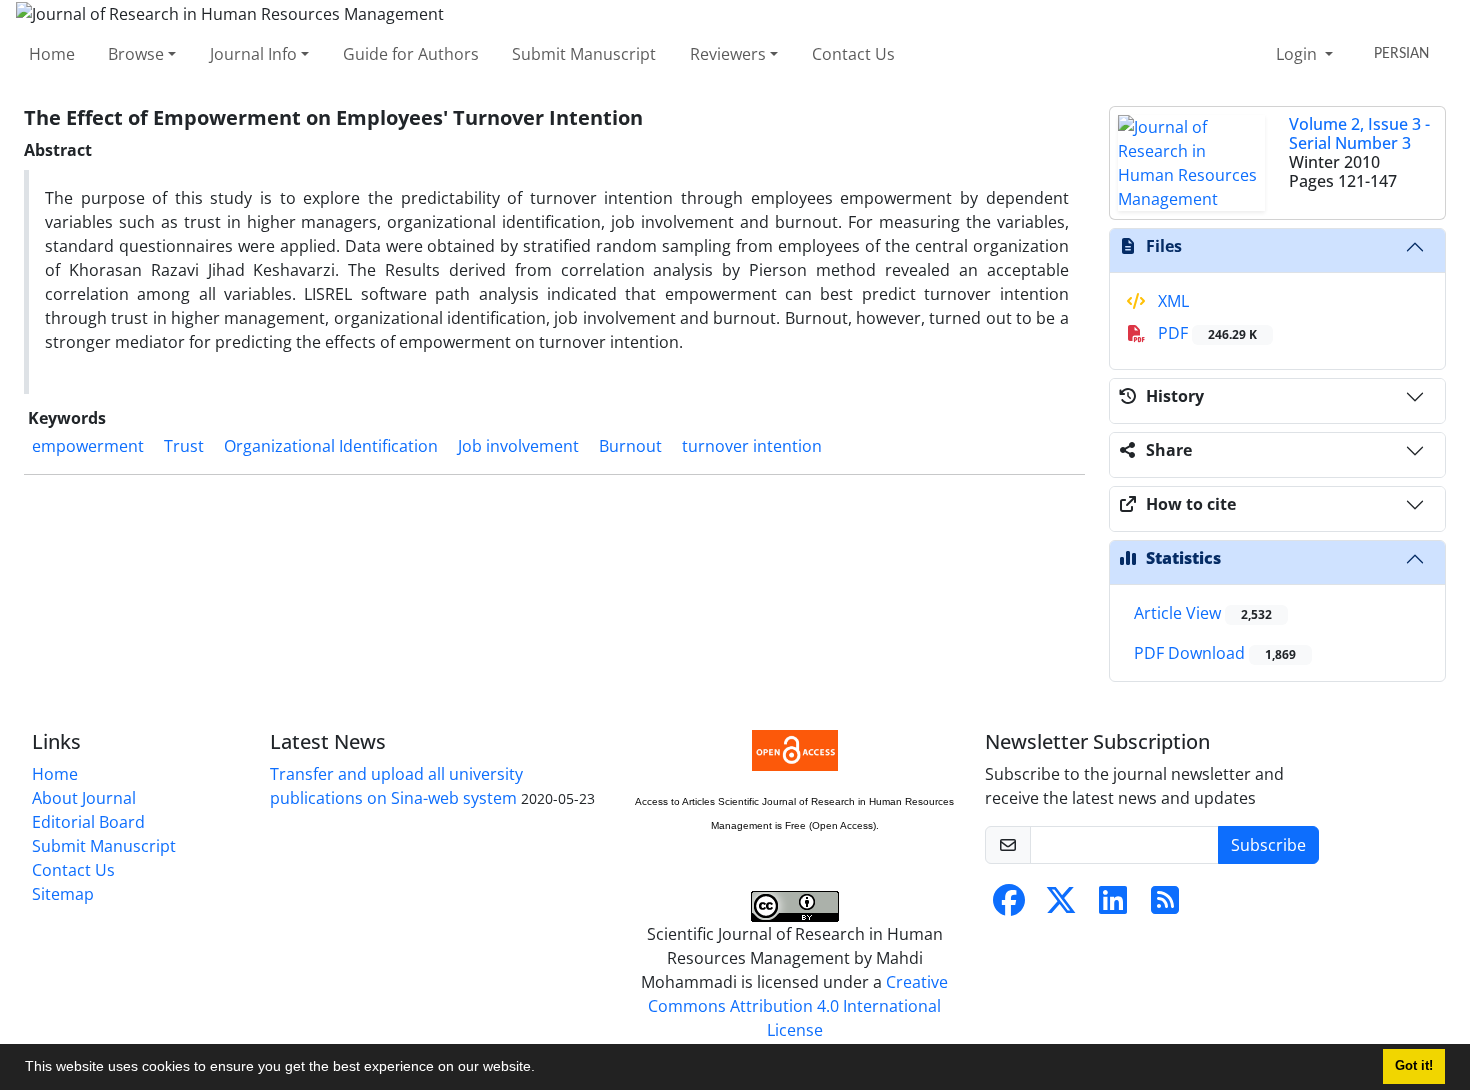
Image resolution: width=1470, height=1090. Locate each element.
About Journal (84, 798)
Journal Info (253, 54)
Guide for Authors (411, 54)
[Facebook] (1009, 906)
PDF (1205, 333)
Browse (136, 54)
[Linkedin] (1113, 906)
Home (52, 54)
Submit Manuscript (584, 54)
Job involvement (518, 446)
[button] (542, 1069)
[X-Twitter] (1061, 906)
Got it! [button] (1414, 1066)
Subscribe (1268, 845)
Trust (184, 446)
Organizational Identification (331, 446)
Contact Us (853, 54)
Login (1298, 54)
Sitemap (63, 894)
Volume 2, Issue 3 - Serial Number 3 (1359, 133)
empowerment (88, 446)
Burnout (630, 446)
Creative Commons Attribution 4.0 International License (798, 1006)
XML (1171, 301)
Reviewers (728, 54)
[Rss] (1165, 906)
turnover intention (752, 446)
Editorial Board (88, 822)
